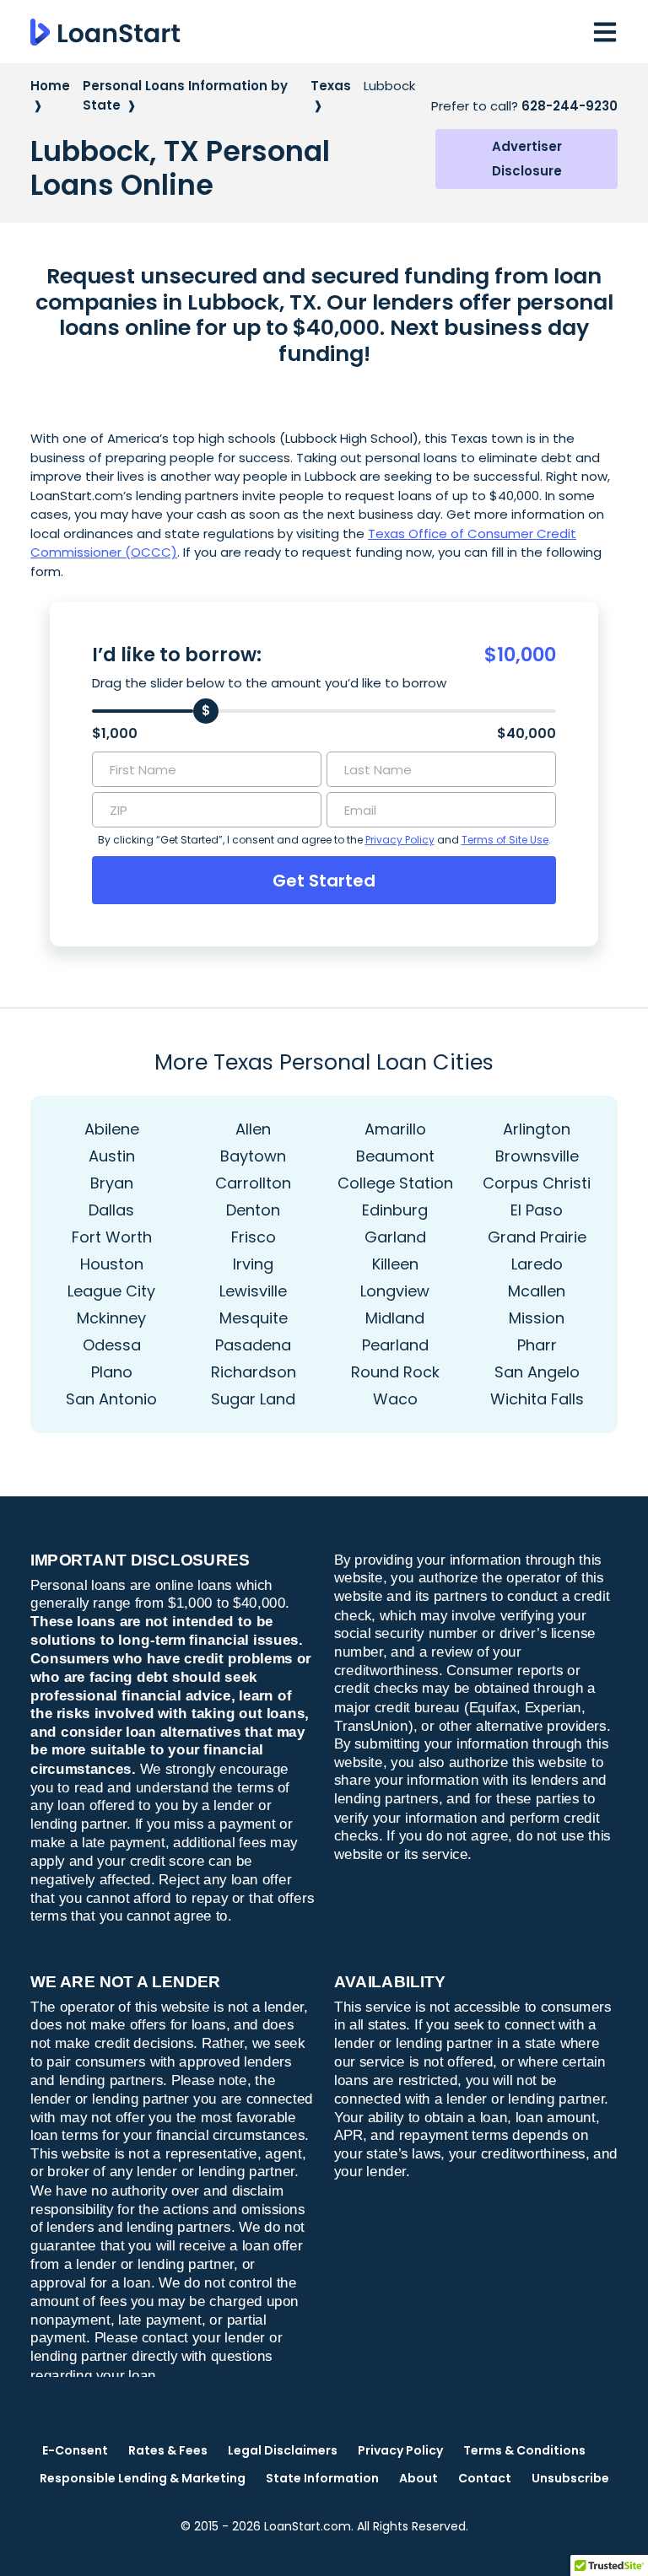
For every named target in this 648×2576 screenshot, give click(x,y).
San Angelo (537, 1372)
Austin (112, 1156)
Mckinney (111, 1318)
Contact (485, 2478)
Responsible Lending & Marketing (143, 2478)
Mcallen (537, 1291)
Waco (395, 1399)
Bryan (112, 1183)
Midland (395, 1318)
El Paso (537, 1210)
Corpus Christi (537, 1183)
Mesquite (254, 1318)
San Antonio (111, 1399)
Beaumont (395, 1156)
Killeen (395, 1264)
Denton (253, 1210)
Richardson (254, 1372)
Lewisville (253, 1291)
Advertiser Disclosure (527, 159)
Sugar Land (253, 1399)
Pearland (395, 1345)
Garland (395, 1237)
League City (111, 1291)
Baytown (253, 1156)
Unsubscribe (570, 2478)
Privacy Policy (400, 840)
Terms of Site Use (505, 840)
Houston (112, 1264)
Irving (253, 1264)
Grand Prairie (537, 1237)
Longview (395, 1291)
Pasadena (253, 1345)
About (418, 2478)
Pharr (537, 1345)
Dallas (111, 1210)
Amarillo (395, 1129)
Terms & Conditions (524, 2450)
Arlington (537, 1129)
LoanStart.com (308, 2526)
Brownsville (537, 1156)
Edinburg (395, 1210)
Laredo (537, 1264)
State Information (322, 2478)
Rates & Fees (168, 2450)
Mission (537, 1318)
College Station (395, 1183)
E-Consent (75, 2450)
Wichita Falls (537, 1399)
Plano (112, 1372)
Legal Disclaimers (283, 2450)
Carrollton (253, 1183)
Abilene (112, 1129)
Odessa (112, 1345)
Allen (253, 1129)
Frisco (254, 1237)
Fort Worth (112, 1237)
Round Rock (395, 1372)
